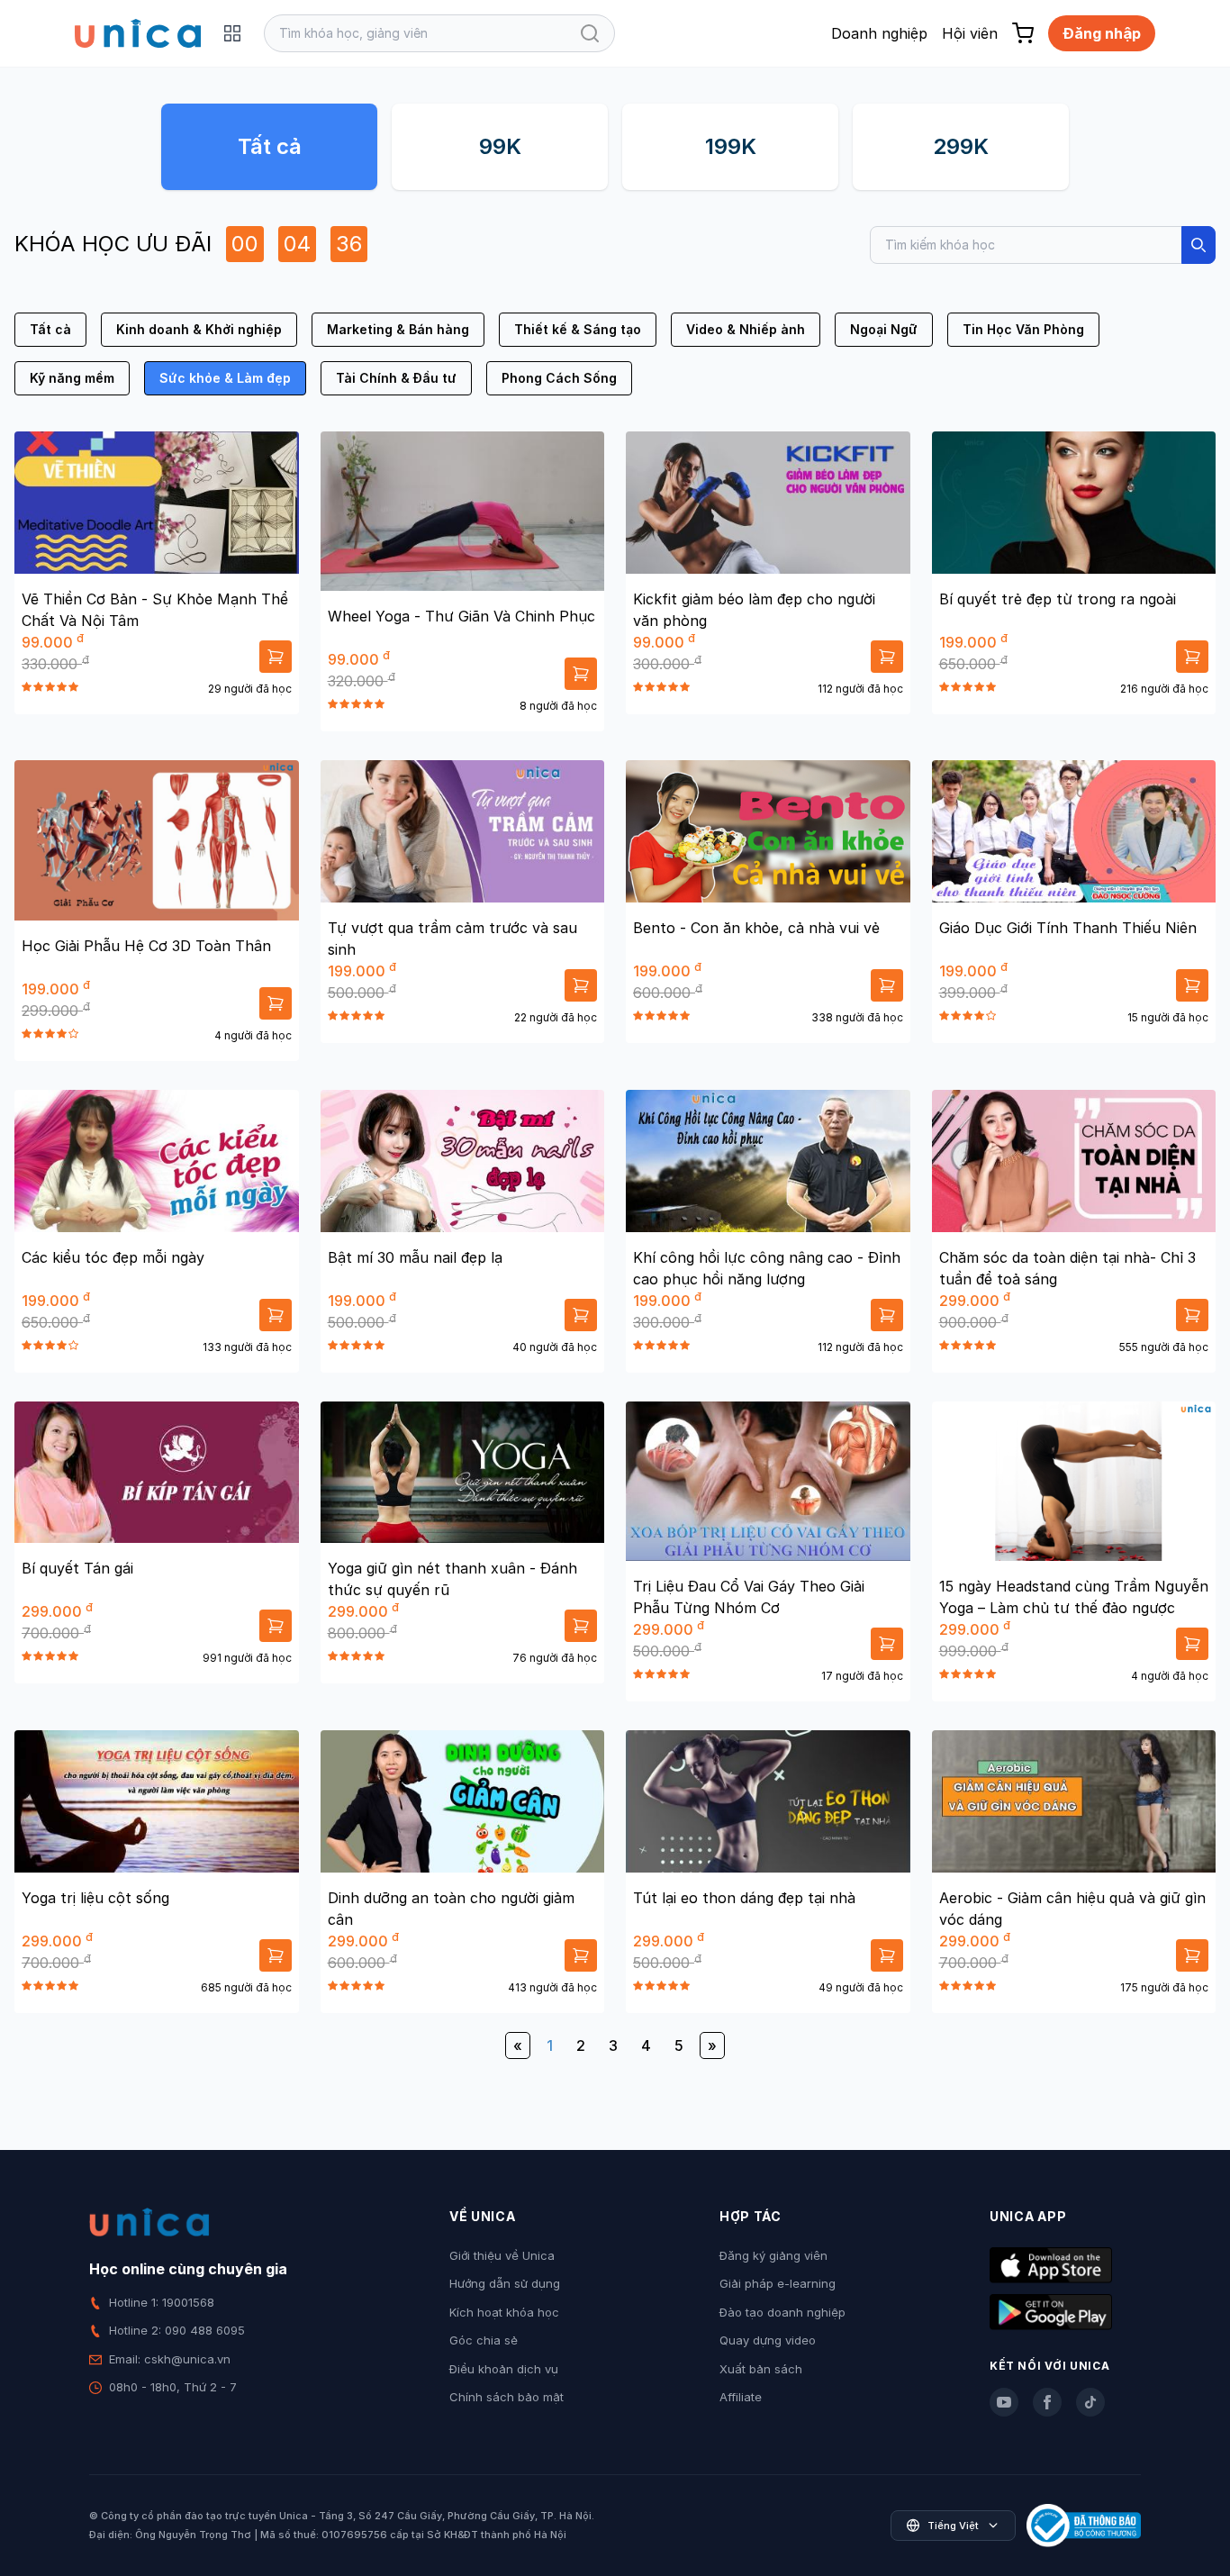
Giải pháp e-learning (778, 2283)
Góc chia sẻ (484, 2340)
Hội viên (970, 33)
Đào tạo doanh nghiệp (782, 2312)
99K (500, 146)
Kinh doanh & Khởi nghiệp (199, 329)
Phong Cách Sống (559, 378)
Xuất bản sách (761, 2369)
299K (961, 146)
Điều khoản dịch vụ (504, 2369)
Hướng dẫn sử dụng (505, 2283)
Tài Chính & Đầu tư (396, 378)
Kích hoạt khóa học (504, 2312)
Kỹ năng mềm (72, 378)
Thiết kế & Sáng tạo (578, 329)
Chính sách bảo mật (506, 2397)
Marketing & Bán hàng (398, 329)
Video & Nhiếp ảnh (746, 329)
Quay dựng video (768, 2340)
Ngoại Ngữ (884, 329)
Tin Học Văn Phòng (1023, 329)
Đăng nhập (1102, 33)
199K (731, 146)
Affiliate (741, 2397)
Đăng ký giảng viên (773, 2255)
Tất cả (270, 146)
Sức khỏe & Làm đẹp (225, 378)
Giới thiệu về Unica (502, 2255)
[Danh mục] (232, 33)
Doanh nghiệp (879, 33)
